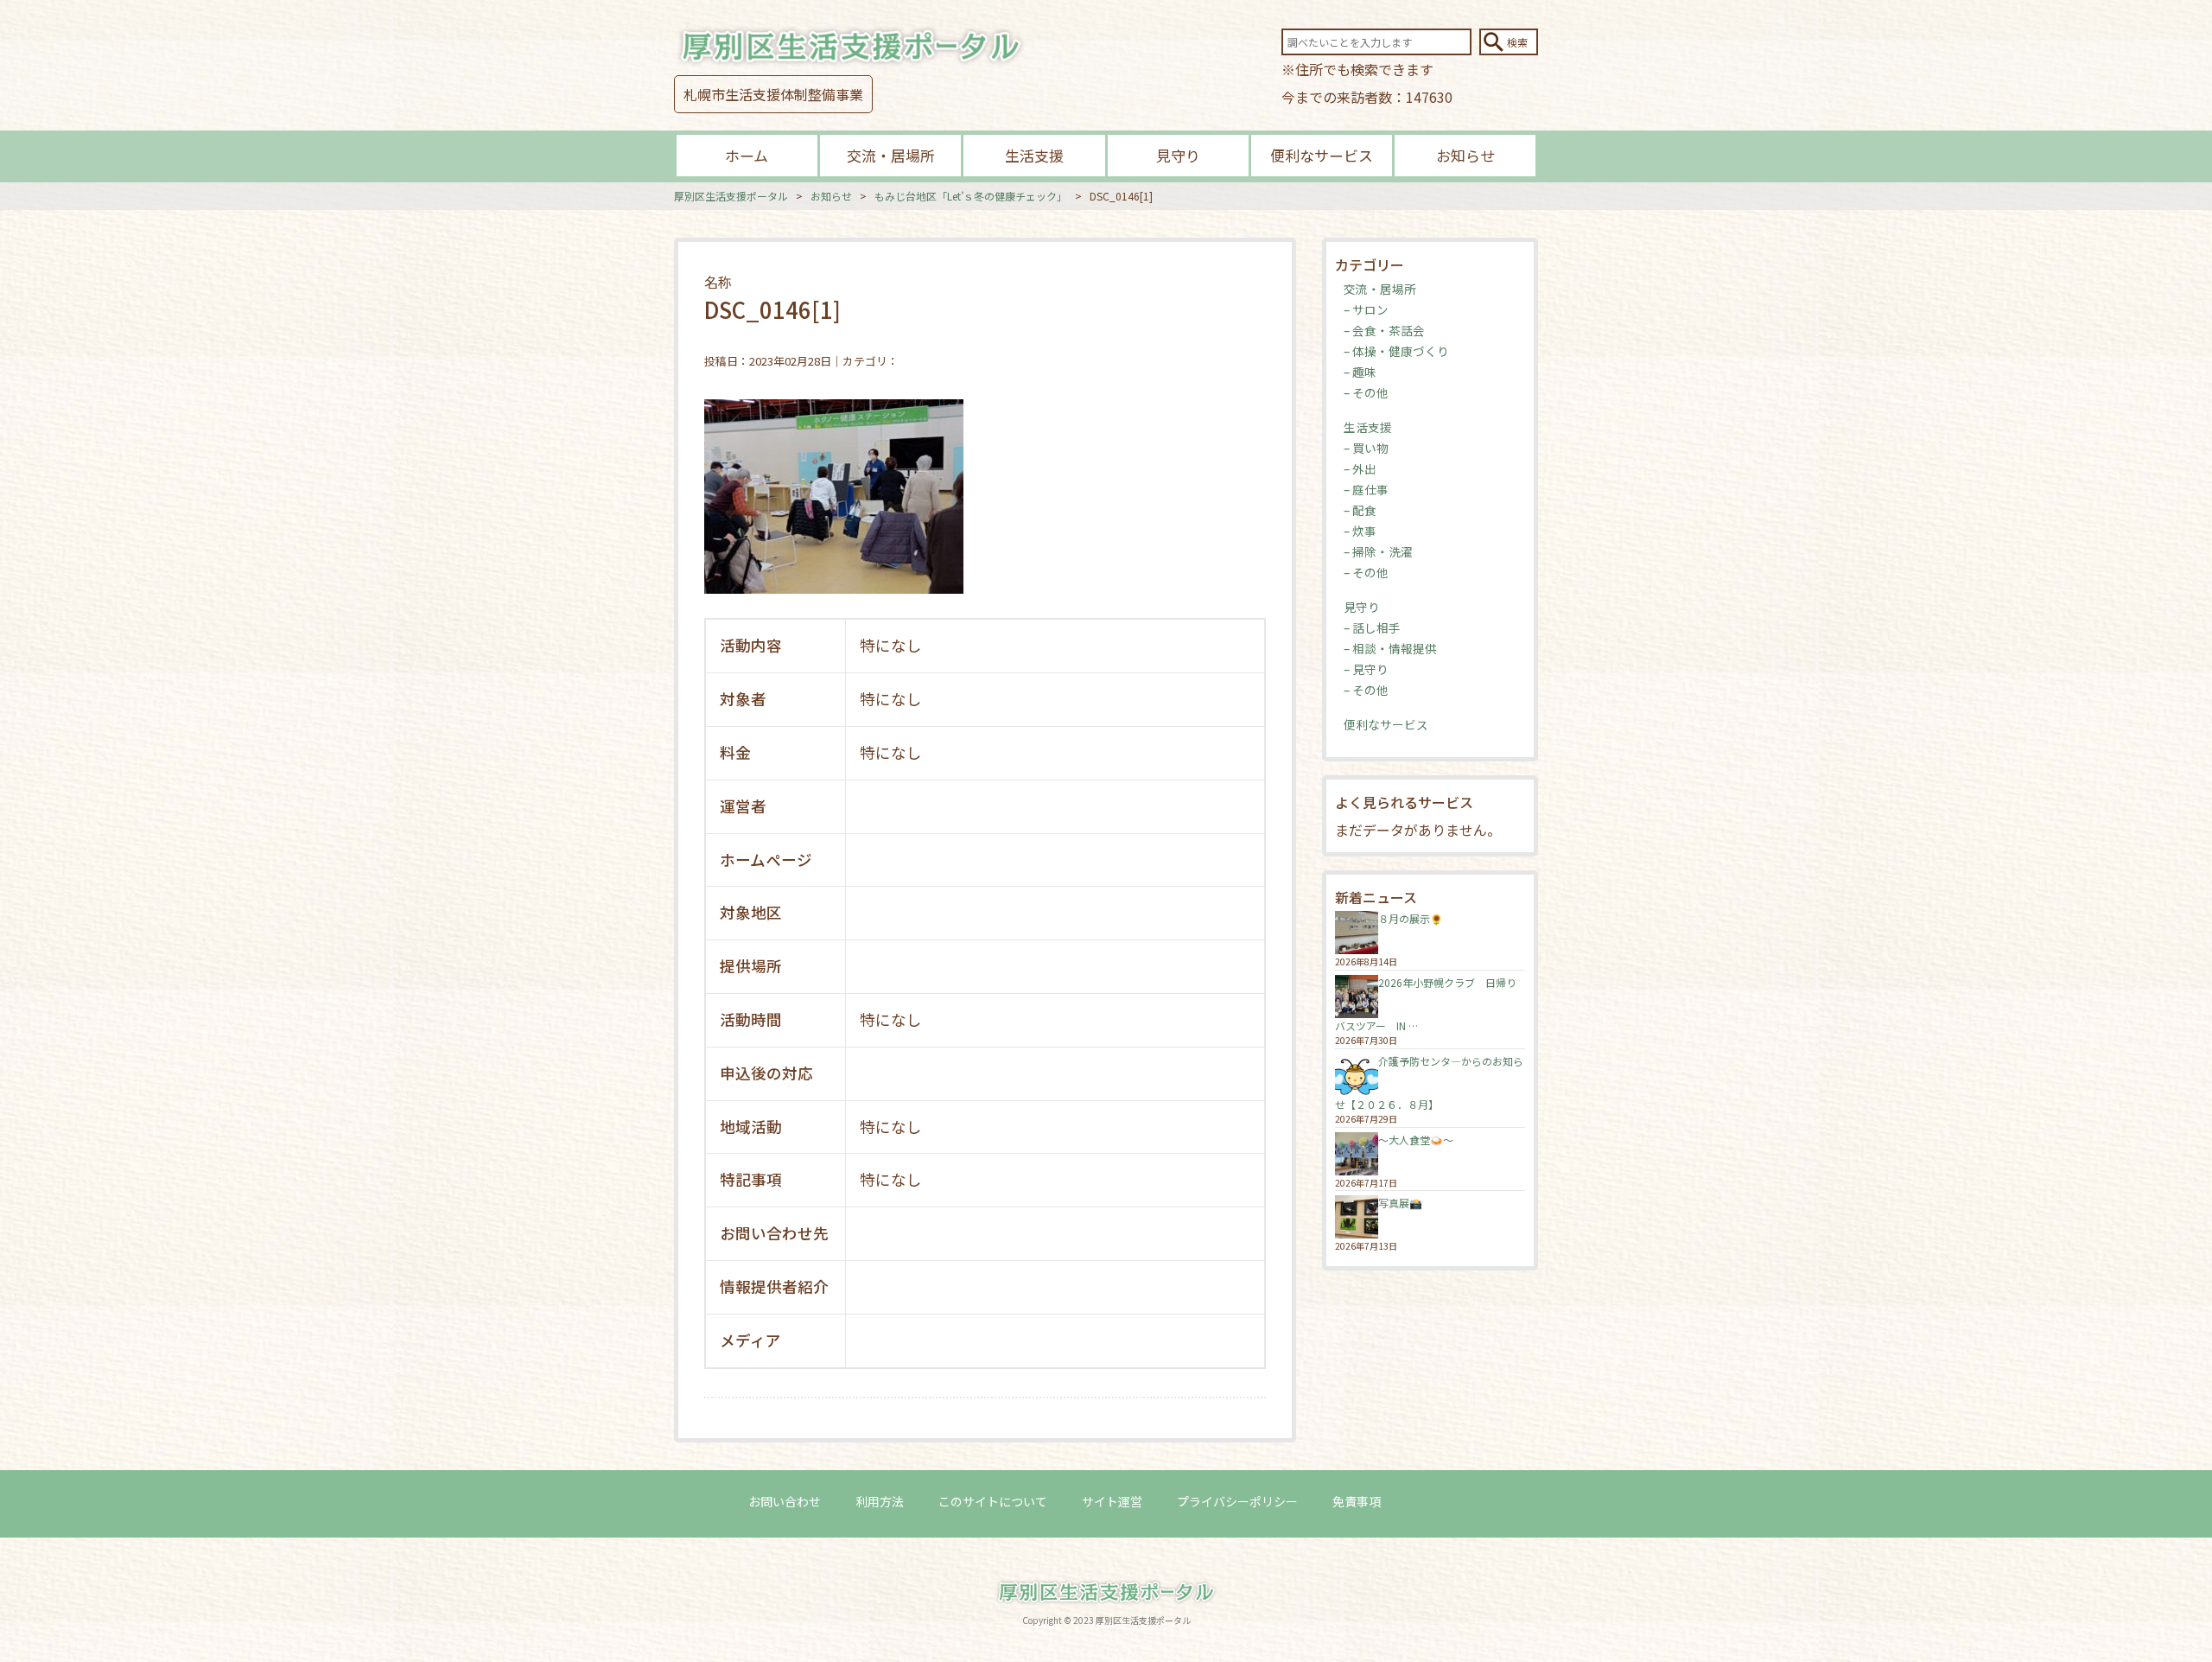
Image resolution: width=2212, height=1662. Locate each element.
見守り (1178, 155)
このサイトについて (993, 1501)
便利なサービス (1322, 155)
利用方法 (880, 1501)
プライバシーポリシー (1237, 1501)
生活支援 (1034, 155)
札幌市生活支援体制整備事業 (773, 94)
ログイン (1440, 1501)
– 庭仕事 (1366, 489)
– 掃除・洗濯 (1378, 551)
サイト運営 (1112, 1501)
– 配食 (1360, 510)
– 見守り (1366, 669)
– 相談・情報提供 (1390, 648)
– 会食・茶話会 (1384, 330)
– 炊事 (1360, 531)
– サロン (1366, 309)
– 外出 (1360, 468)
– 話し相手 (1372, 627)
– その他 (1366, 392)
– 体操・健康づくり (1396, 351)
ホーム (747, 155)
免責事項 (1357, 1501)
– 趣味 (1360, 372)
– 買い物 (1366, 448)
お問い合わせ (785, 1501)
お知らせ (1465, 155)
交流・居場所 (891, 155)
